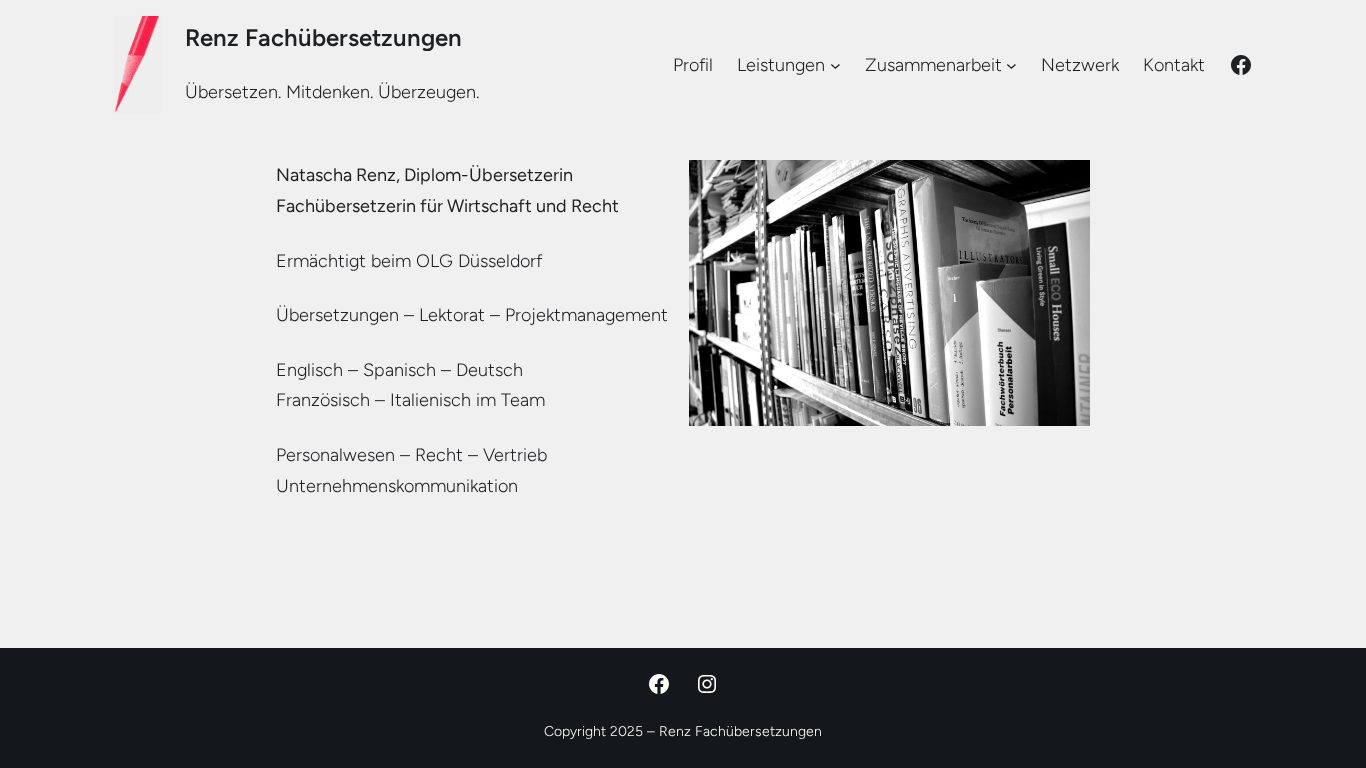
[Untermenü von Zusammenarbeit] (1011, 65)
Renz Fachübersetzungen (323, 37)
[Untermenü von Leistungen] (835, 65)
